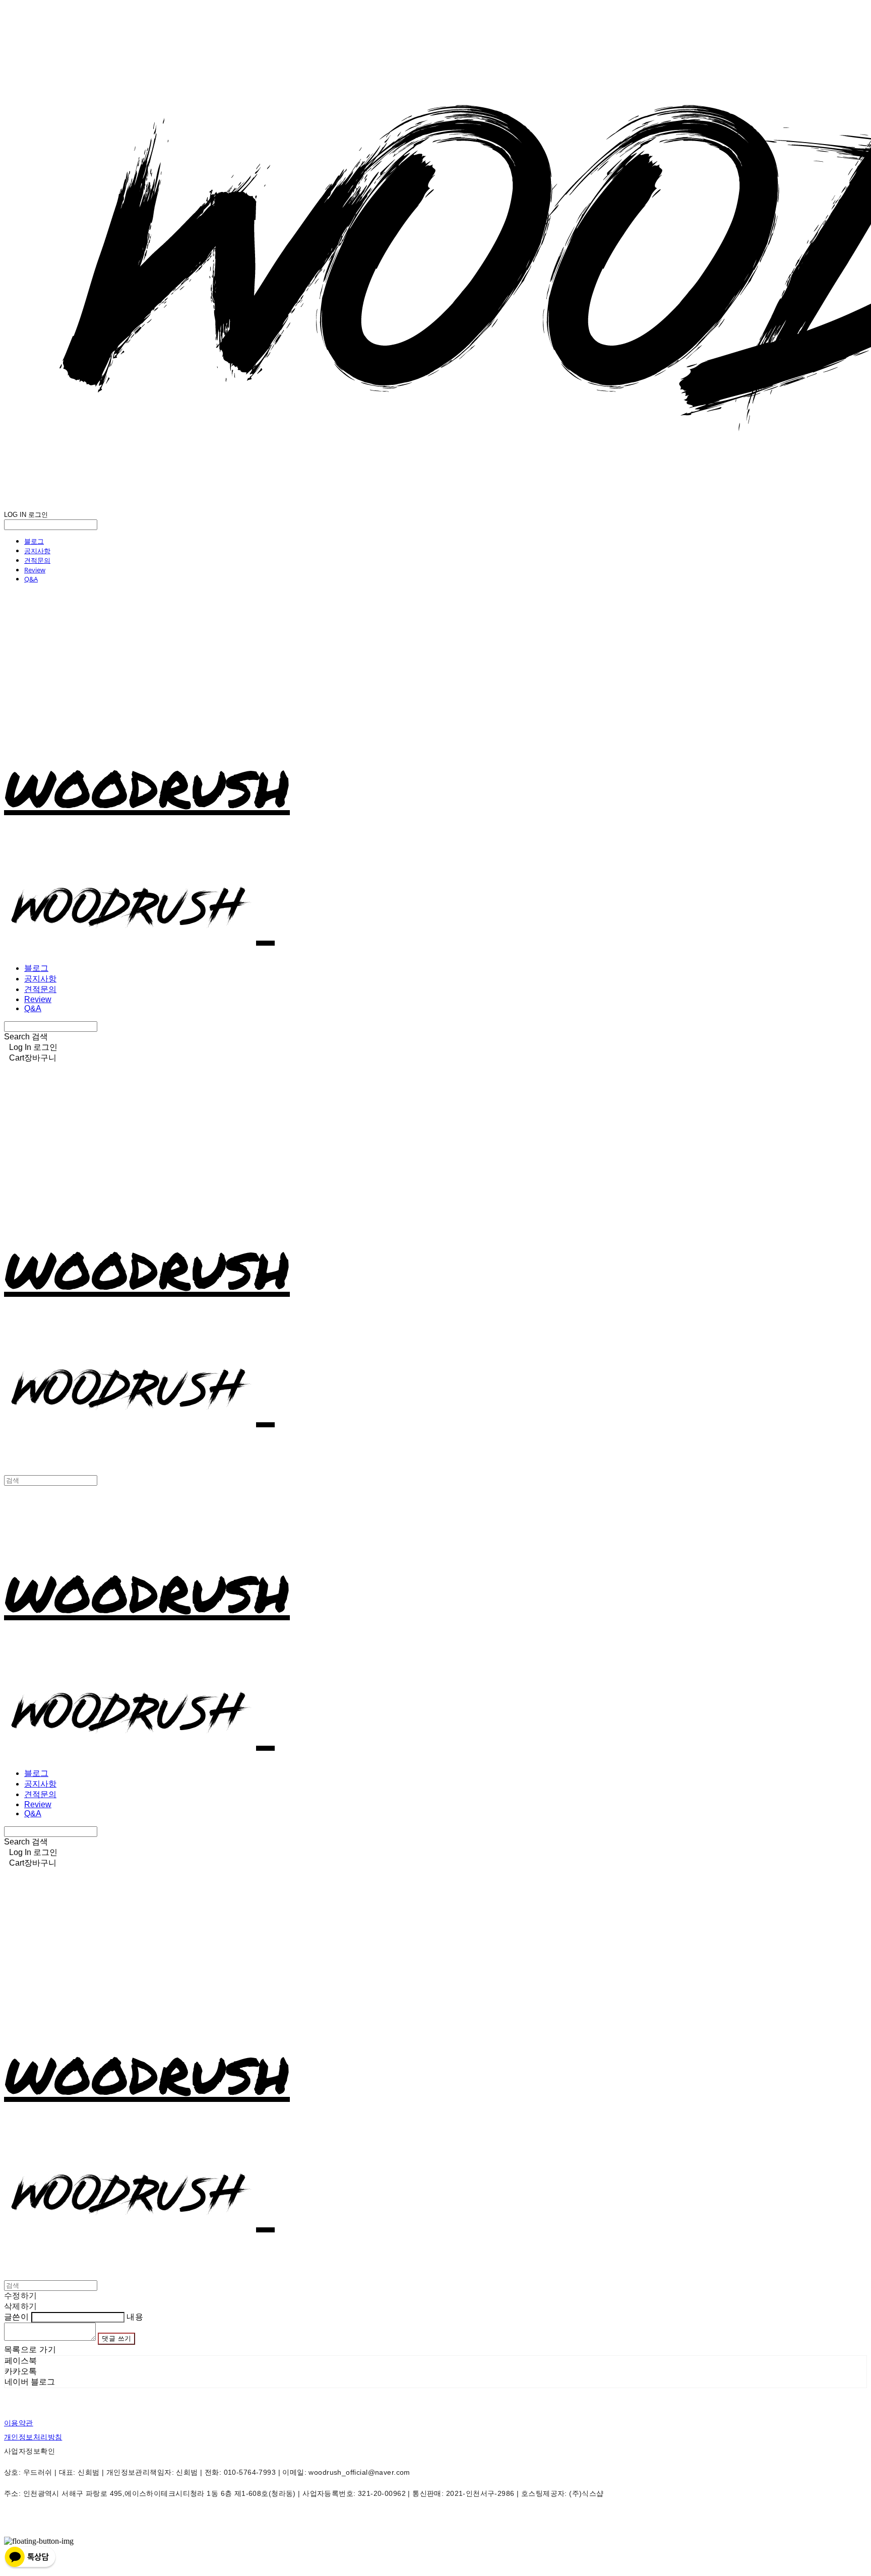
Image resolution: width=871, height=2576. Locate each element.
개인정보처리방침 (33, 2437)
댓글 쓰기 (116, 2338)
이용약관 (19, 2423)
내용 (135, 2317)
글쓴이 (16, 2317)
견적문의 (37, 560)
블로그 (34, 541)
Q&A (31, 579)
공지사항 (37, 551)
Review (35, 570)
